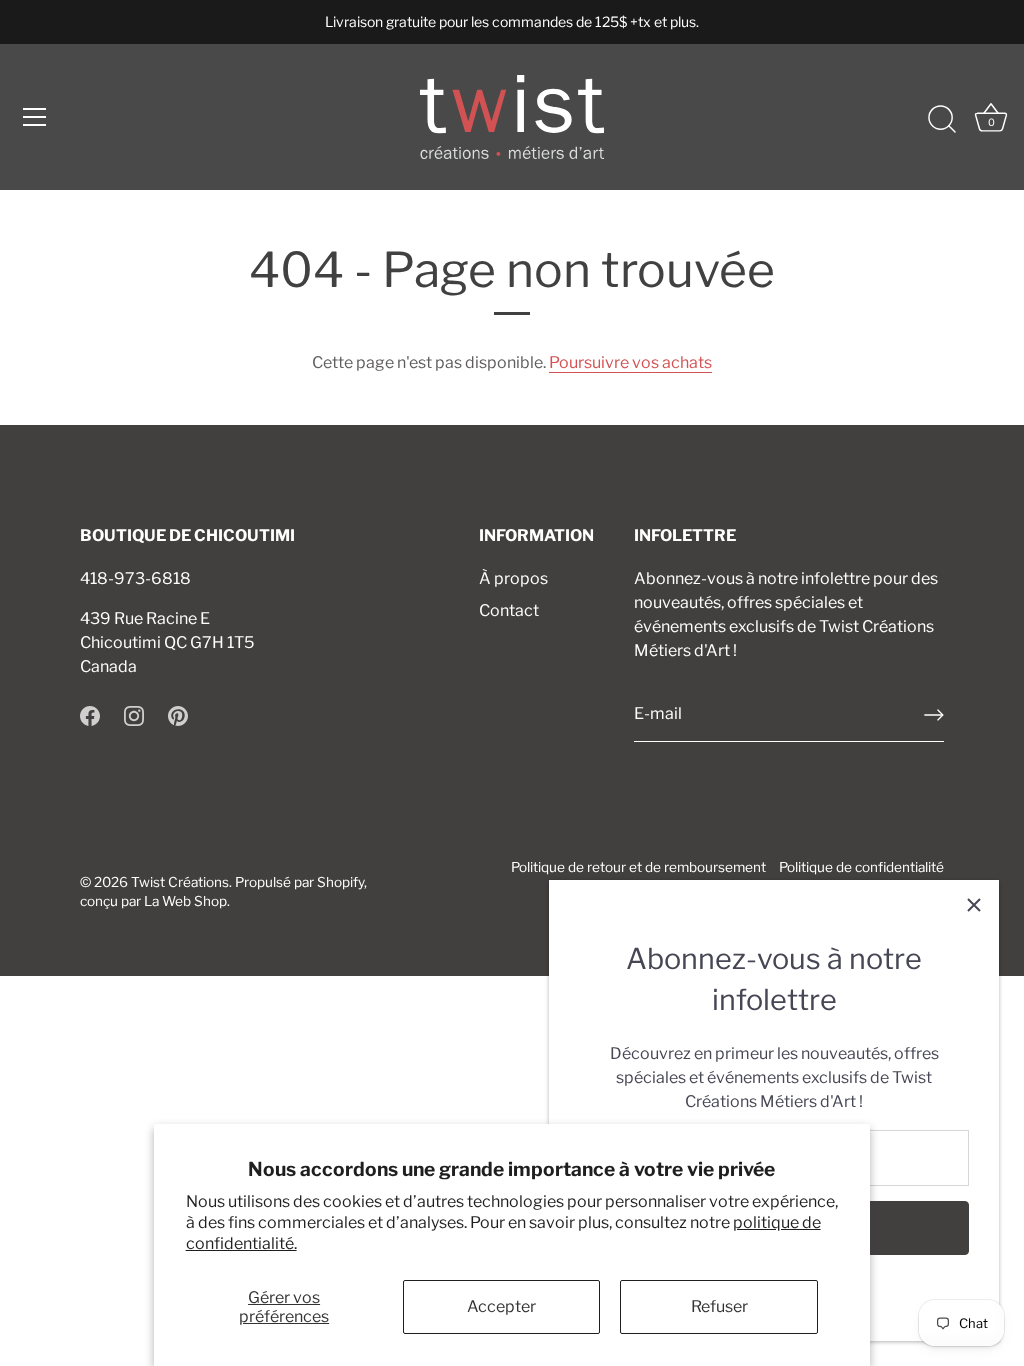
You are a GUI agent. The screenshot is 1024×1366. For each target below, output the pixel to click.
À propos (513, 578)
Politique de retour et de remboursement (638, 867)
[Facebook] (90, 714)
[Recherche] (942, 120)
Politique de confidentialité (861, 867)
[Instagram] (134, 714)
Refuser (719, 1306)
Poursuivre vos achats (630, 362)
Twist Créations (180, 882)
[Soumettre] (934, 715)
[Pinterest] (178, 714)
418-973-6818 (135, 578)
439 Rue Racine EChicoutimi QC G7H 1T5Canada (167, 642)
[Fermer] (974, 905)
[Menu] (35, 117)
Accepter (501, 1306)
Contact (509, 610)
